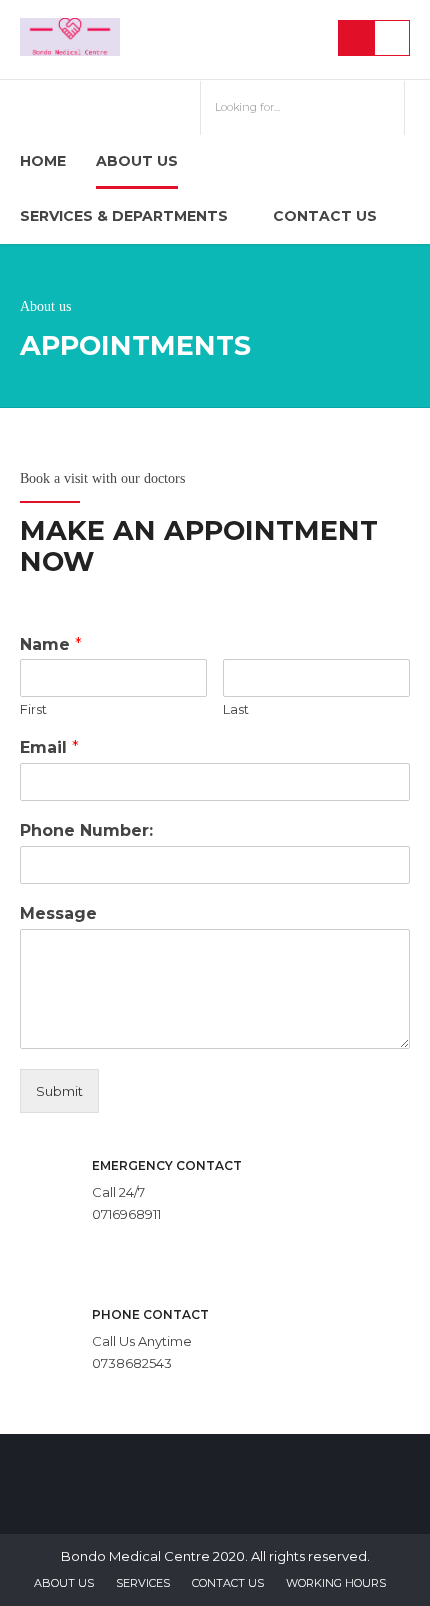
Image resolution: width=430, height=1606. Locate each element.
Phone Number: (86, 830)
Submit (59, 1091)
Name (51, 644)
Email (49, 747)
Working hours (336, 1583)
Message (58, 913)
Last (236, 709)
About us (137, 161)
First (33, 709)
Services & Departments (124, 216)
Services (143, 1583)
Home (43, 161)
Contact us (325, 216)
